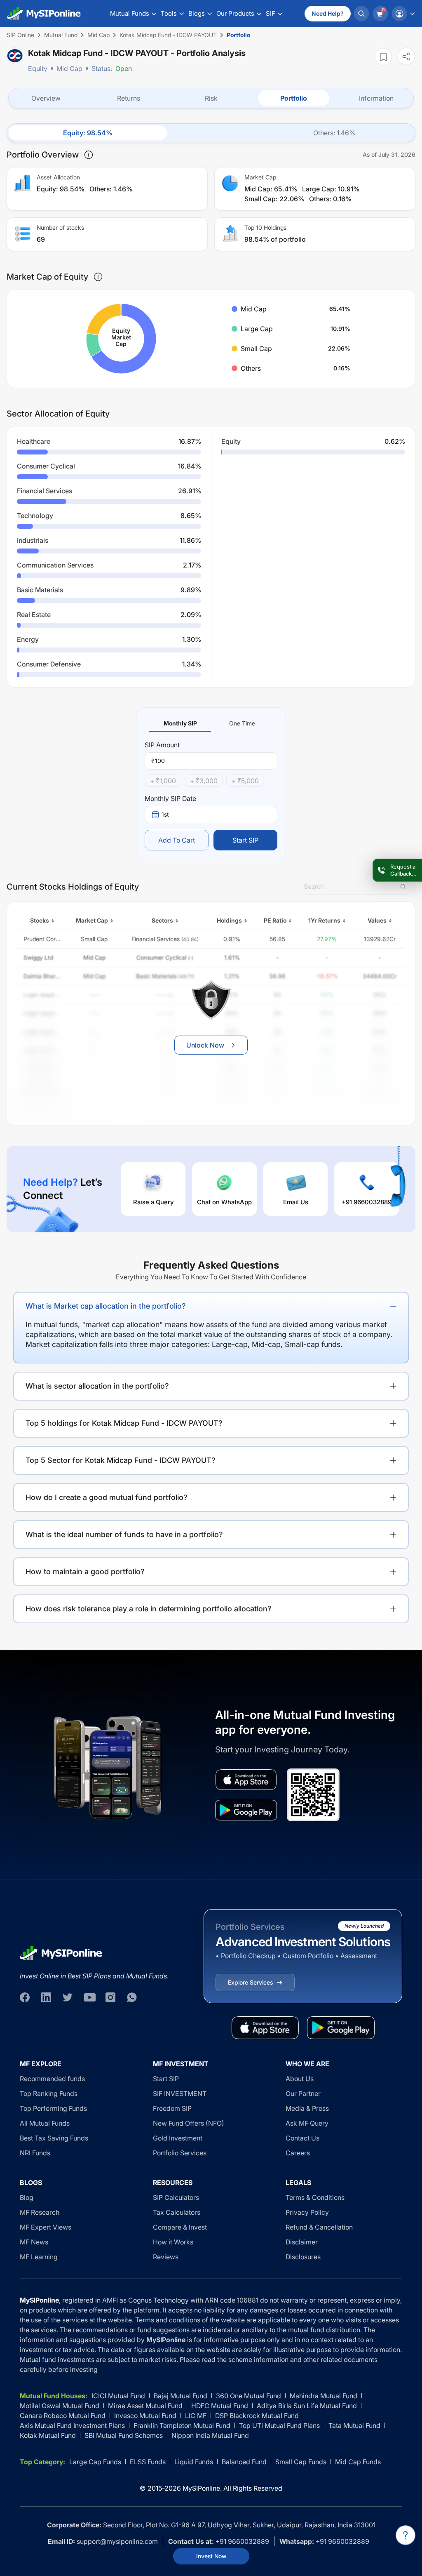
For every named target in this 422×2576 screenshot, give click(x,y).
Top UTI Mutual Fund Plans (279, 2425)
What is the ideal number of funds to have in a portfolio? (124, 1534)
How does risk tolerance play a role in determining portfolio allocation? (149, 1609)
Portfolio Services (180, 2153)
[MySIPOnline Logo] (44, 14)
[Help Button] (406, 2535)
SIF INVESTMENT (180, 2093)
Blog (27, 2197)
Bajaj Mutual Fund (181, 2396)
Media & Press (307, 2108)
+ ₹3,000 (204, 781)
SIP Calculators (176, 2197)
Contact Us (302, 2138)
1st (165, 814)
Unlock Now (205, 1045)
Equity (38, 68)
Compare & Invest (180, 2227)
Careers (298, 2153)
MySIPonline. (202, 2488)
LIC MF (196, 2416)
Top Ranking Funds (49, 2093)
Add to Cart (177, 840)
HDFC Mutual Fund (220, 2406)
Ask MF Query (307, 2123)
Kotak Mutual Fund (48, 2435)
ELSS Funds (148, 2462)
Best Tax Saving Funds (54, 2138)
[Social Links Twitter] (68, 1997)
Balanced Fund (244, 2462)
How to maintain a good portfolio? (85, 1572)
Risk (211, 98)
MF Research (40, 2212)
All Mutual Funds (45, 2123)
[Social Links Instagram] (110, 1997)
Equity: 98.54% (88, 133)
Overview (46, 98)
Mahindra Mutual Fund (324, 2396)
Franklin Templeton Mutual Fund (182, 2425)
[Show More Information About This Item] (89, 155)
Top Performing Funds (53, 2108)
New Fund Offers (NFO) (189, 2123)
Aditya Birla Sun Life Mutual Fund (307, 2406)
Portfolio (294, 98)
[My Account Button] (403, 14)
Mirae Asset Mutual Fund (145, 2406)
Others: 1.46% (334, 133)
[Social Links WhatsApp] (132, 1997)
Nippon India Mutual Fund (210, 2435)
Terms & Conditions (315, 2197)
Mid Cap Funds (358, 2462)
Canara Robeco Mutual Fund (63, 2416)
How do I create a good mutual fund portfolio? (107, 1497)
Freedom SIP (172, 2108)
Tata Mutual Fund (354, 2425)
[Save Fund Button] (383, 57)
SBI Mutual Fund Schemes (124, 2435)
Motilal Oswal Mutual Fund (60, 2406)
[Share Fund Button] (406, 56)
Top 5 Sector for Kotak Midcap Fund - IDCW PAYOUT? (121, 1460)
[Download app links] (246, 1780)
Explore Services (250, 1982)
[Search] (361, 14)
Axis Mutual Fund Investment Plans (72, 2425)
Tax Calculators (177, 2212)
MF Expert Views (46, 2227)
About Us (300, 2079)
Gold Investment (178, 2138)
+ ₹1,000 (163, 781)
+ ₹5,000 (245, 781)
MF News (34, 2242)
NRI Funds (35, 2153)
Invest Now (211, 2556)
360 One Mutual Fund (249, 2396)
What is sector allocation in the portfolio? (97, 1386)
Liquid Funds (194, 2462)
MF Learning (39, 2257)
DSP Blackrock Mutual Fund (257, 2416)
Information (376, 98)
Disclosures (303, 2257)
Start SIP (245, 840)
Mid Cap (69, 68)
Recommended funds (52, 2079)
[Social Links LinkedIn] (46, 1997)
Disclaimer (302, 2242)
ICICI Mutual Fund (118, 2396)
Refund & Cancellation (319, 2227)
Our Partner (303, 2093)
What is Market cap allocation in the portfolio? (106, 1306)
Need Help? (328, 13)
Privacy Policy (307, 2212)
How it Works (173, 2242)
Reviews (166, 2257)
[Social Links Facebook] (25, 1997)
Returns (129, 98)
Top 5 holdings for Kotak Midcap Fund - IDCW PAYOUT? (124, 1423)
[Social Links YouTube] (89, 1997)
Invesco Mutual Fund (145, 2416)
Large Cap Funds (95, 2462)
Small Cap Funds (301, 2462)
